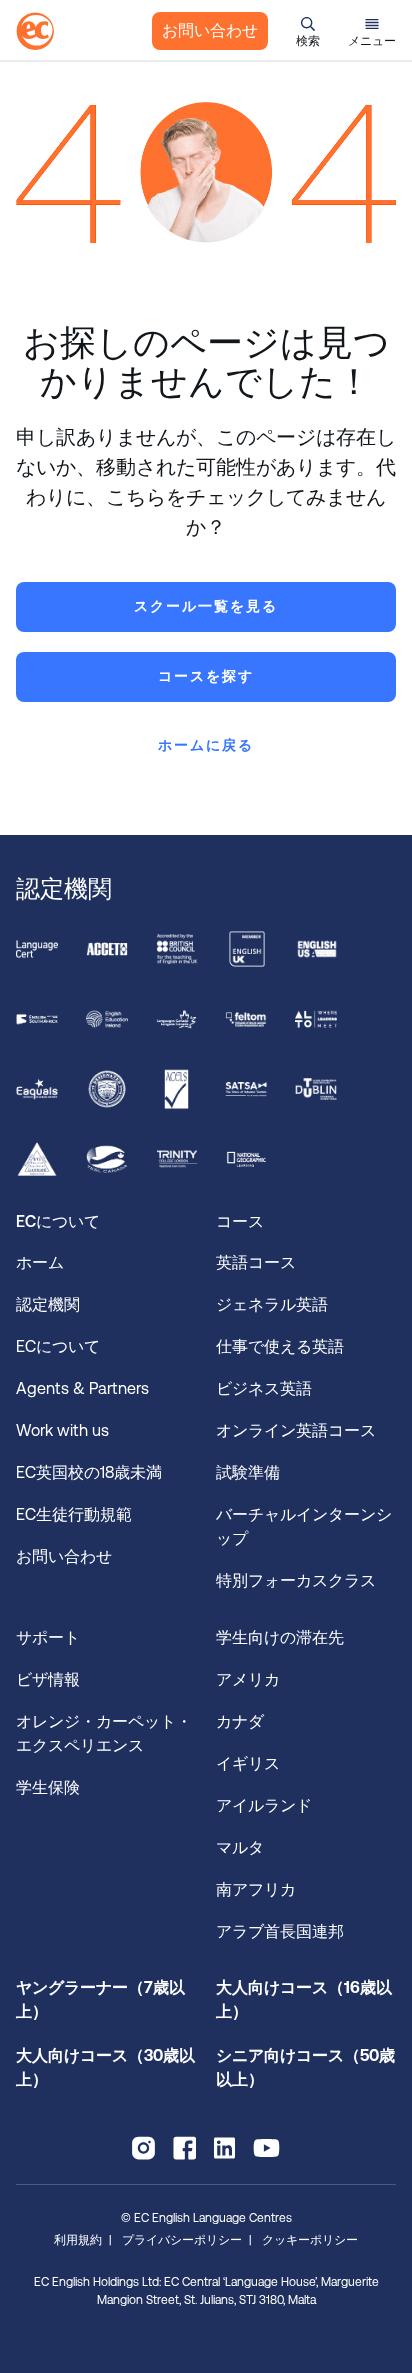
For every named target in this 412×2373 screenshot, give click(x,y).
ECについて (58, 1346)
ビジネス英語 (264, 1388)
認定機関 (48, 1304)
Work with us (62, 1430)
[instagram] (143, 2148)
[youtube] (266, 2148)
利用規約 (78, 2240)
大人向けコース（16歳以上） (304, 1999)
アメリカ (248, 1679)
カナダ (240, 1721)
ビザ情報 (50, 1679)
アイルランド (264, 1805)
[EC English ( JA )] (35, 31)
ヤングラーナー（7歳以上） (100, 1999)
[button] (308, 31)
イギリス (248, 1763)
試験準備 (250, 1472)
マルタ (240, 1847)
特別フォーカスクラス (296, 1580)
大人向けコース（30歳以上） (105, 2067)
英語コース (256, 1262)
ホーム (40, 1262)
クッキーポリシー (310, 2240)
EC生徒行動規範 (76, 1514)
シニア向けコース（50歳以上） (305, 2067)
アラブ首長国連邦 (280, 1931)
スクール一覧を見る (206, 606)
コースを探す (206, 676)
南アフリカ (256, 1889)
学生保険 (48, 1787)
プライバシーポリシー (182, 2240)
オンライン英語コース (296, 1430)
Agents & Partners (82, 1388)
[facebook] (184, 2148)
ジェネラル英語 (272, 1304)
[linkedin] (224, 2148)
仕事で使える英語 (282, 1346)
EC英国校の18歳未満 (91, 1472)
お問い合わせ (210, 30)
